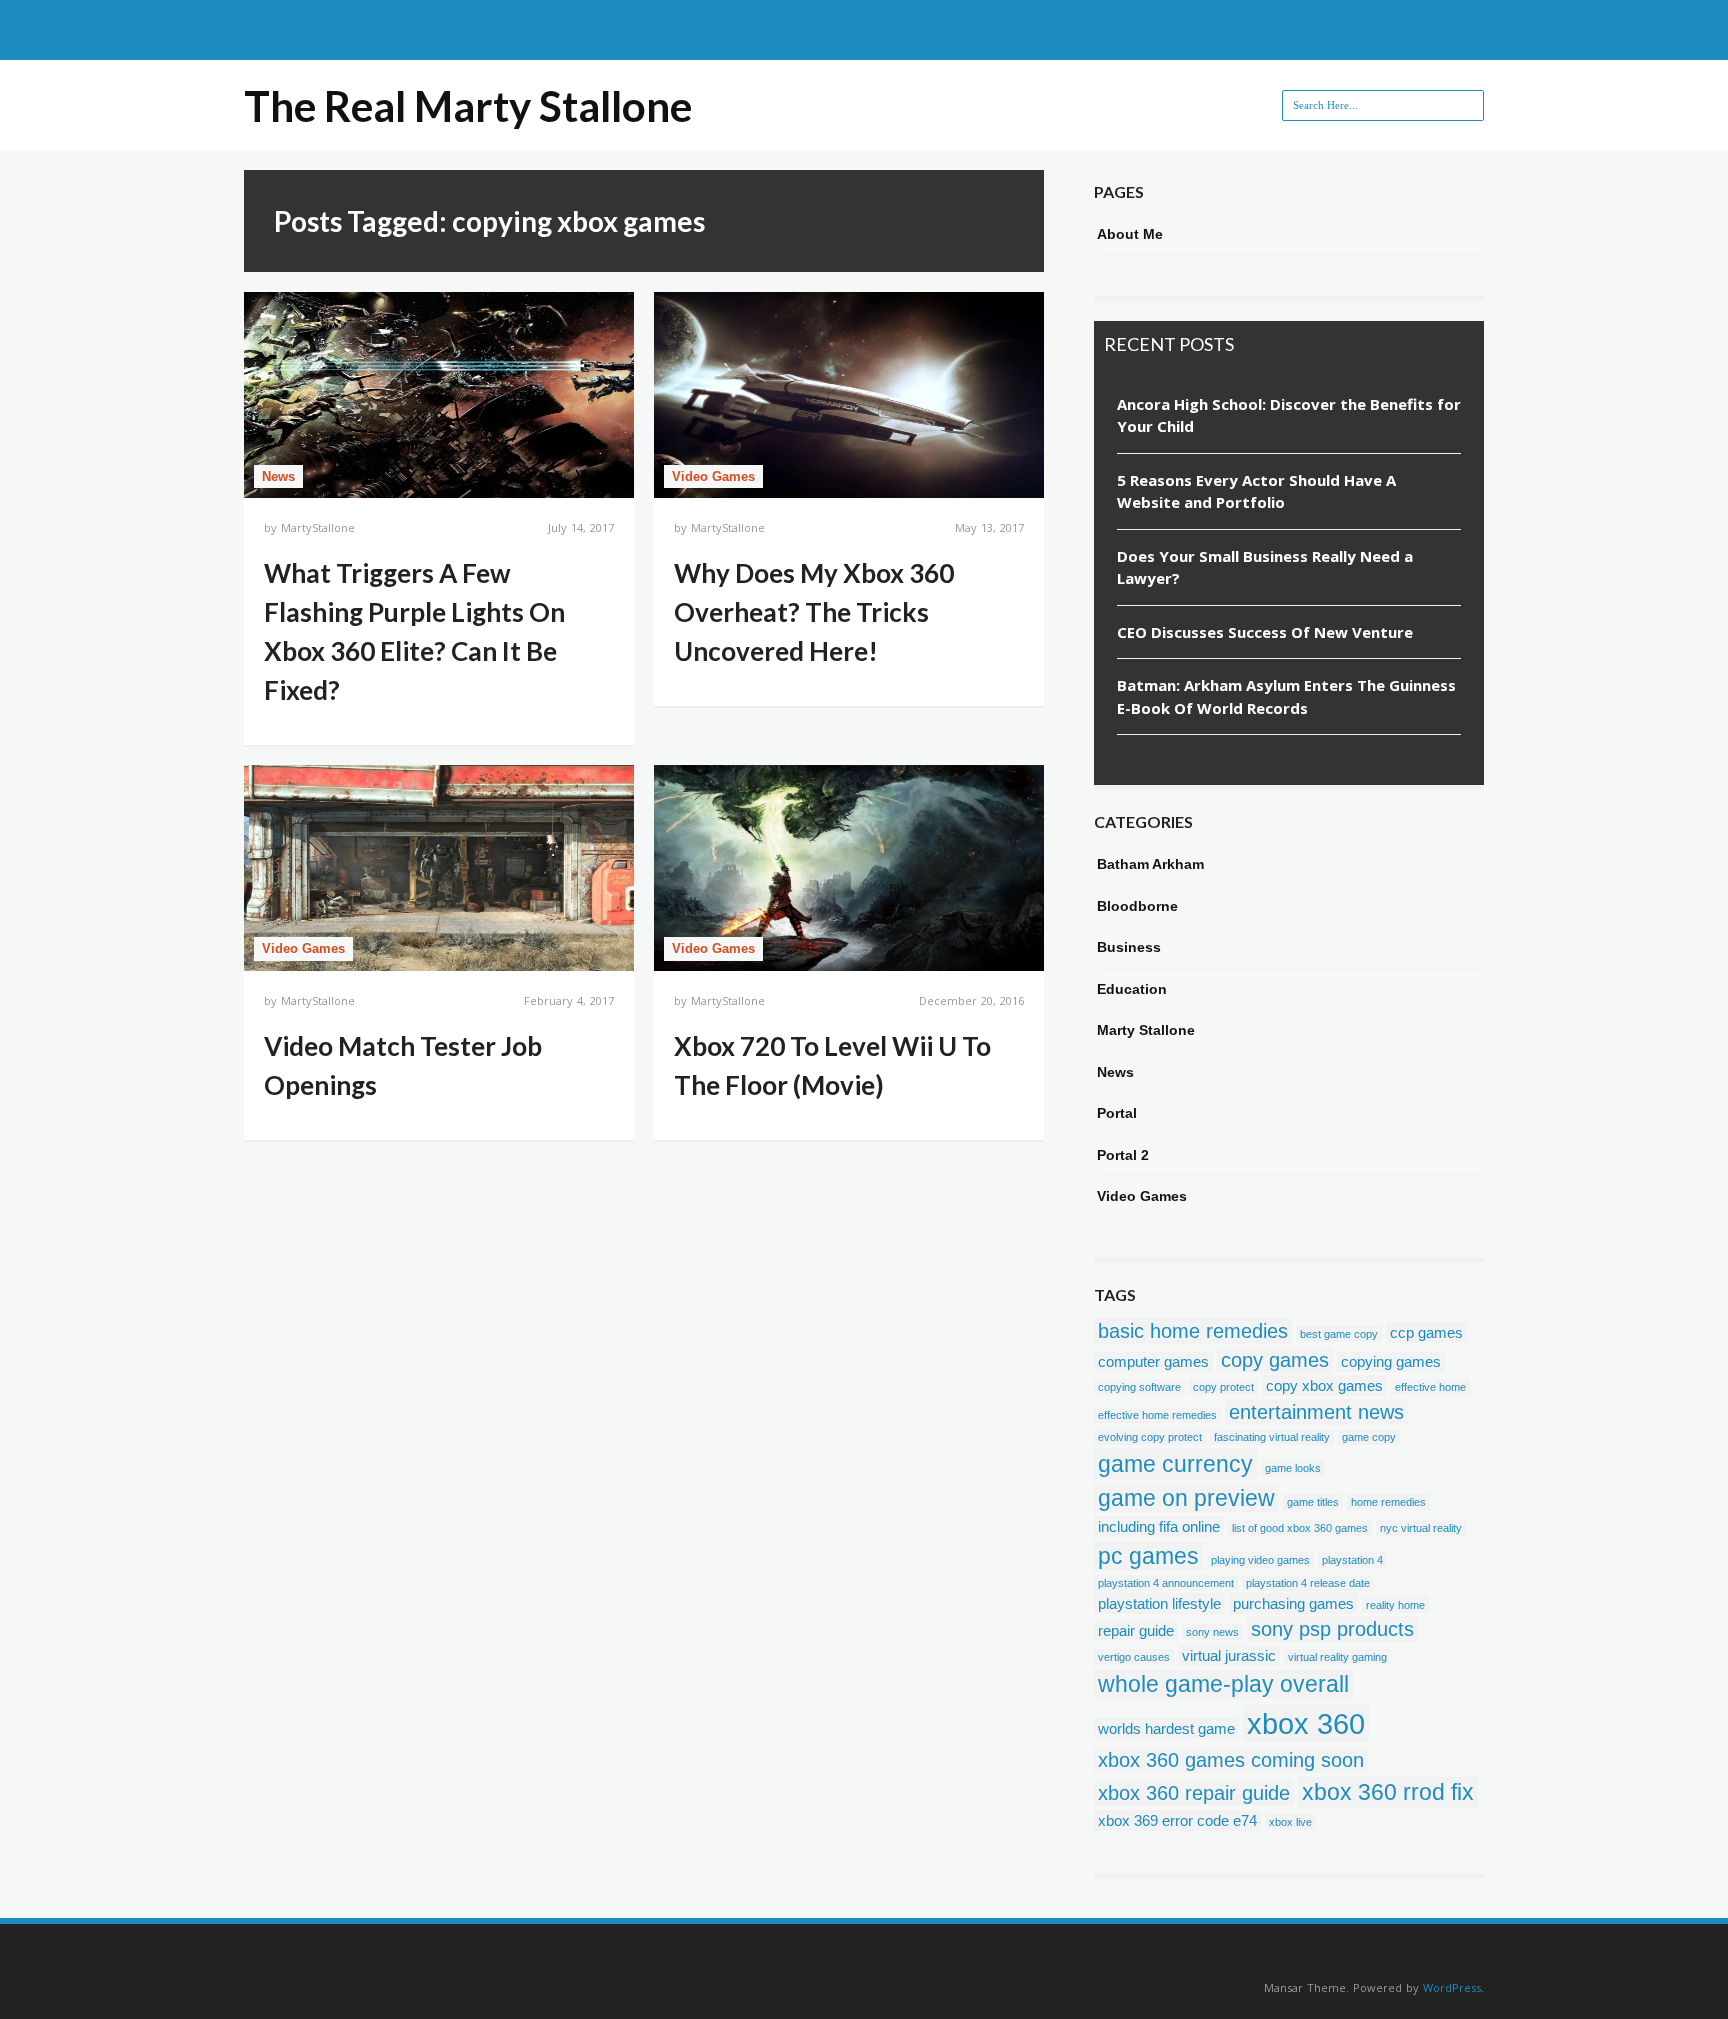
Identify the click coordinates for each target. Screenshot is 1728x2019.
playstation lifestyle (1159, 1603)
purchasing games (1293, 1603)
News (278, 476)
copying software (1139, 1387)
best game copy (1339, 1334)
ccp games (1426, 1332)
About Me (1130, 234)
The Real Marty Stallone (468, 106)
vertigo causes (1134, 1657)
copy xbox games (1324, 1385)
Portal (1117, 1113)
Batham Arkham (1150, 864)
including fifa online (1159, 1526)
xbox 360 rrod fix (1388, 1792)
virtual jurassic (1229, 1655)
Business (1129, 947)
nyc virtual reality (1421, 1528)
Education (1132, 989)
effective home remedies (1157, 1415)
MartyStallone (318, 527)
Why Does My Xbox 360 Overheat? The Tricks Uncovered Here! (814, 612)
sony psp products (1332, 1629)
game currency (1175, 1464)
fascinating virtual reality (1272, 1437)
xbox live (1290, 1822)
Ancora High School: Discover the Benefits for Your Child (1289, 415)
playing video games (1260, 1560)
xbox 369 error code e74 (1177, 1820)
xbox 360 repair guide (1194, 1793)
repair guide (1136, 1630)
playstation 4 (1352, 1560)
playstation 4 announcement (1166, 1583)
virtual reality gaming (1337, 1657)
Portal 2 (1123, 1155)
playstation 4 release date (1308, 1583)
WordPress (1452, 1987)
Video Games (713, 476)
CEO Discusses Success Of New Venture (1265, 632)
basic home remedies (1193, 1331)
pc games (1148, 1556)
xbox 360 (1306, 1723)
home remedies (1388, 1502)
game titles (1313, 1502)
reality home (1395, 1605)
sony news (1212, 1632)
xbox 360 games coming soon (1231, 1760)
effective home (1430, 1387)
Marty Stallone (1146, 1030)
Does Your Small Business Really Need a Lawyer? (1265, 567)
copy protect (1223, 1387)
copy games (1275, 1360)
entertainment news (1316, 1412)
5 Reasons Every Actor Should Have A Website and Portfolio (1256, 491)
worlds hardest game (1166, 1728)
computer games (1153, 1361)
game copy (1369, 1437)
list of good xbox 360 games (1300, 1528)
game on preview (1186, 1498)
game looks (1293, 1468)
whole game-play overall (1223, 1684)
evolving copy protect (1150, 1437)
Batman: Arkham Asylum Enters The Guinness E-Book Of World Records (1286, 696)
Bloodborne (1137, 906)
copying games (1391, 1361)
